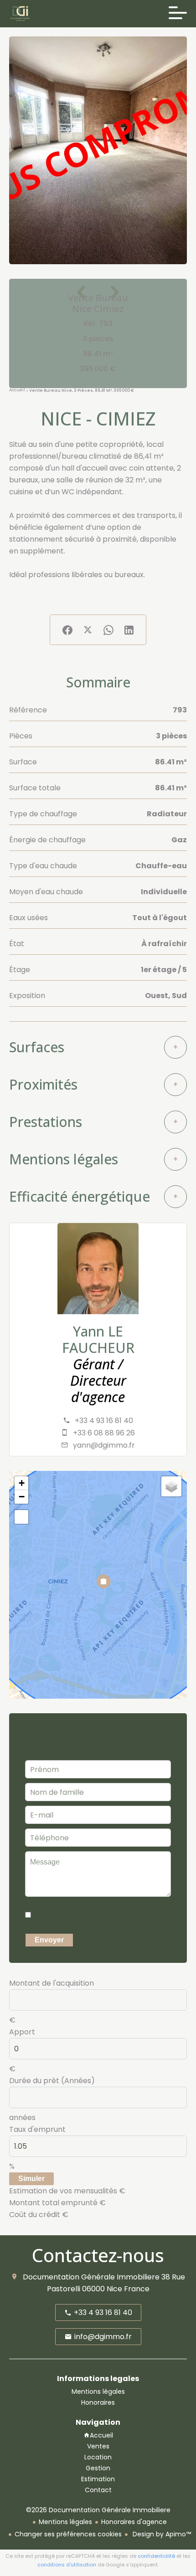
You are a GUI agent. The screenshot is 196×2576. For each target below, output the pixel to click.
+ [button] (22, 1483)
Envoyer (49, 1940)
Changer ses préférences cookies (68, 2534)
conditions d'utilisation (67, 2565)
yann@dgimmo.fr (104, 1445)
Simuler (31, 2179)
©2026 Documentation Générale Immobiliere (98, 2510)
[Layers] (171, 1486)
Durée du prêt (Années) (52, 2081)
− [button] (22, 1497)
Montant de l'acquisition (52, 1983)
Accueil (17, 390)
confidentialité (156, 2556)
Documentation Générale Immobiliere (91, 2277)
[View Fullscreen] (21, 1517)
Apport (22, 2032)
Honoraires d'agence (134, 2522)
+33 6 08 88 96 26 (104, 1433)
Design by (161, 2534)
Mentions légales (65, 2522)
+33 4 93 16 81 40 (104, 1421)
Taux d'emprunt (37, 2129)
